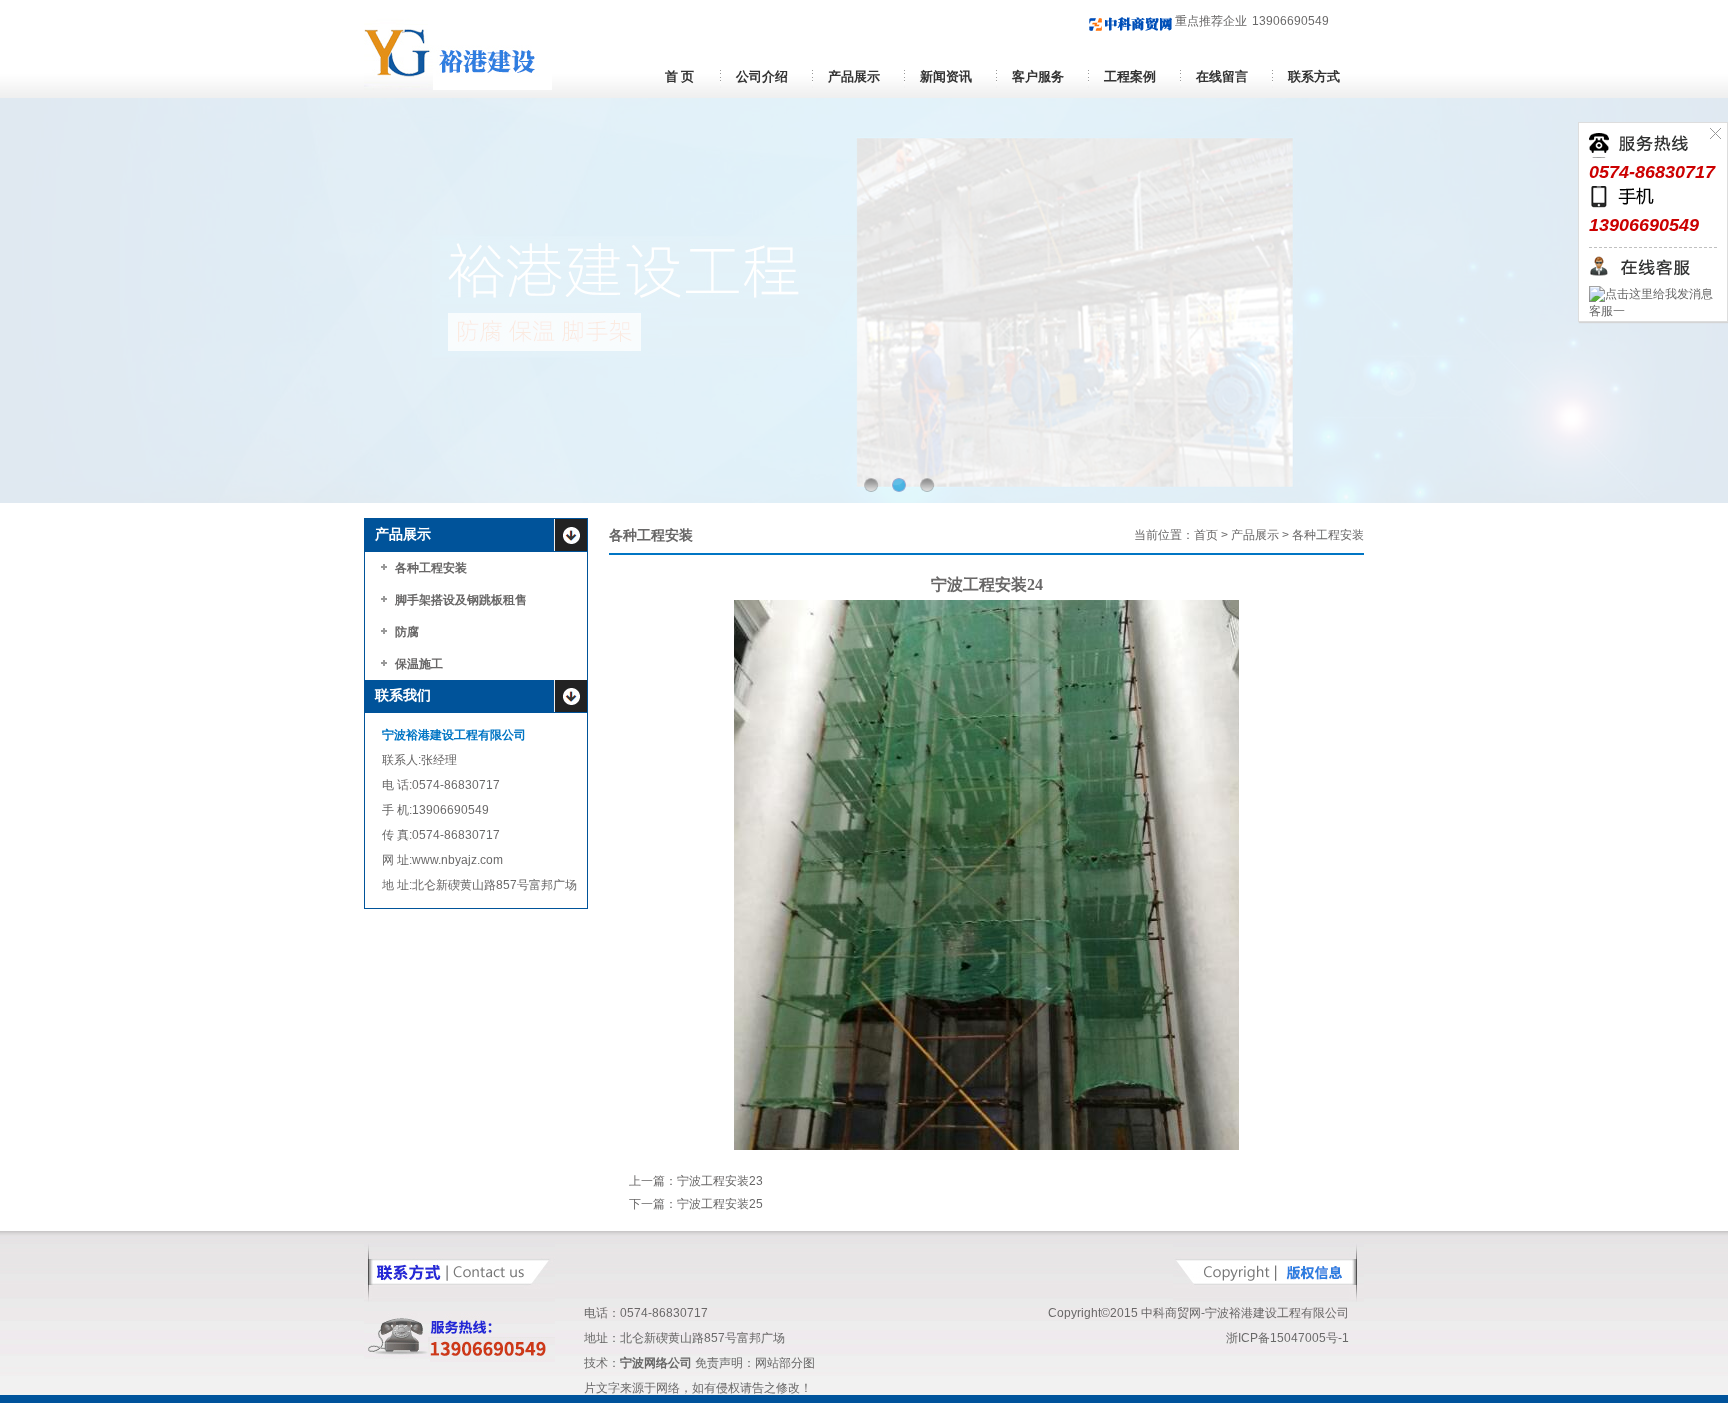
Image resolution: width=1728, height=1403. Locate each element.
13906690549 (1290, 21)
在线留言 (1222, 76)
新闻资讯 (946, 76)
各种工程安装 (431, 568)
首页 (1206, 535)
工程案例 (1130, 76)
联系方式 (1314, 76)
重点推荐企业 (1209, 21)
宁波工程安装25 (720, 1204)
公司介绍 (762, 76)
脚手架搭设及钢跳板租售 (461, 600)
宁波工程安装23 (720, 1181)
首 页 (679, 76)
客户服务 (1038, 76)
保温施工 (419, 664)
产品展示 (854, 76)
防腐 (407, 632)
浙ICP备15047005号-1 (1287, 1338)
